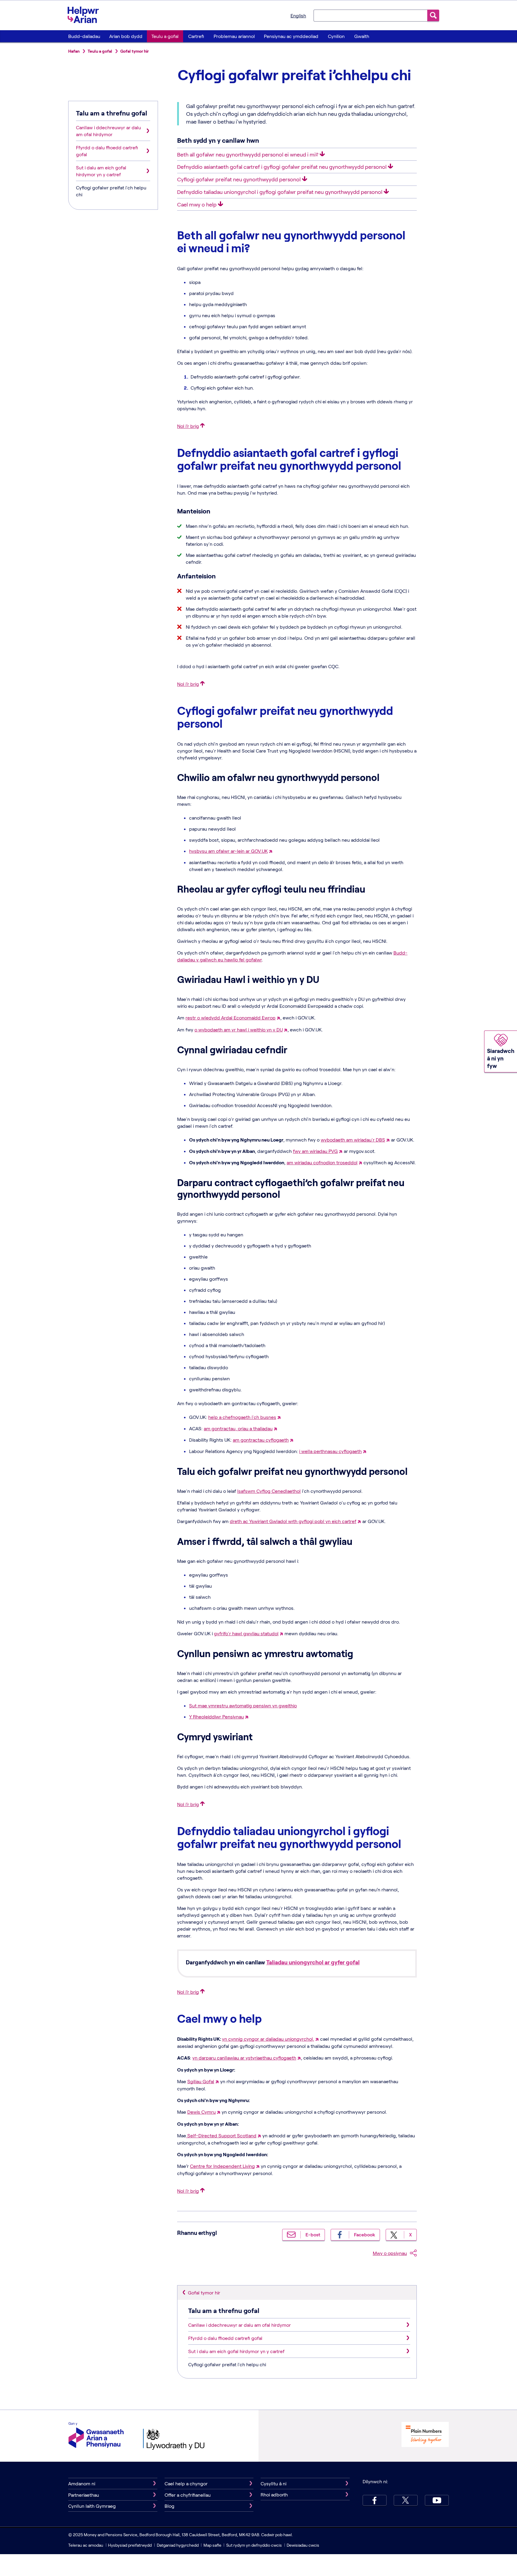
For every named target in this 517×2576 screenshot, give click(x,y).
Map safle (212, 2545)
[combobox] (370, 15)
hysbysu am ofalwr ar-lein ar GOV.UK (228, 851)
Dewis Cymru (202, 2112)
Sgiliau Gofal (201, 2081)
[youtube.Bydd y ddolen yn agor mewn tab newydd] (437, 2500)
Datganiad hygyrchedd (178, 2545)
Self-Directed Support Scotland (221, 2135)
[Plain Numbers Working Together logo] (425, 2435)
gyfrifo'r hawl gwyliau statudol (246, 1633)
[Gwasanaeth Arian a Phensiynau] (96, 2436)
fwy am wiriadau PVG (315, 1151)
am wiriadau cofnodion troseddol (322, 1162)
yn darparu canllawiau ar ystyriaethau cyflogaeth (244, 2058)
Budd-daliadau (84, 36)
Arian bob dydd (126, 36)
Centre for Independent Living (222, 2166)
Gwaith (362, 36)
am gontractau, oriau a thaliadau (238, 1428)
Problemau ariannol (234, 36)
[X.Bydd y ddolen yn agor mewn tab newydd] (406, 2500)
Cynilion (336, 36)
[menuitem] (84, 36)
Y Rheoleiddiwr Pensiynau (216, 1716)
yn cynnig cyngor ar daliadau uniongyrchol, (268, 2039)
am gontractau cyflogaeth (261, 1440)
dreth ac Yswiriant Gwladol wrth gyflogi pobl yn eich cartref (293, 1521)
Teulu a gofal (165, 36)
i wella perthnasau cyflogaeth (330, 1451)
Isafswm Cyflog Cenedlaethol (269, 1491)
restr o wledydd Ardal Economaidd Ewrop (231, 1018)
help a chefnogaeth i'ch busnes (242, 1417)
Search (433, 15)
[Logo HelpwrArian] (86, 15)
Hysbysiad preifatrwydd (130, 2545)
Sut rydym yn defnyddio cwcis (254, 2545)
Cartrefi (196, 36)
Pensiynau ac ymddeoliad (291, 36)
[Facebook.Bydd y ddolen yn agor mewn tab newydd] (375, 2500)
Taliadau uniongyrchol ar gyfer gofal (313, 1962)
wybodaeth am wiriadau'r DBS (353, 1140)
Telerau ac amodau (86, 2545)
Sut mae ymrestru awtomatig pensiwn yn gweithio (243, 1705)
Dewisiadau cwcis (303, 2545)
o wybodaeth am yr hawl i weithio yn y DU (239, 1029)
